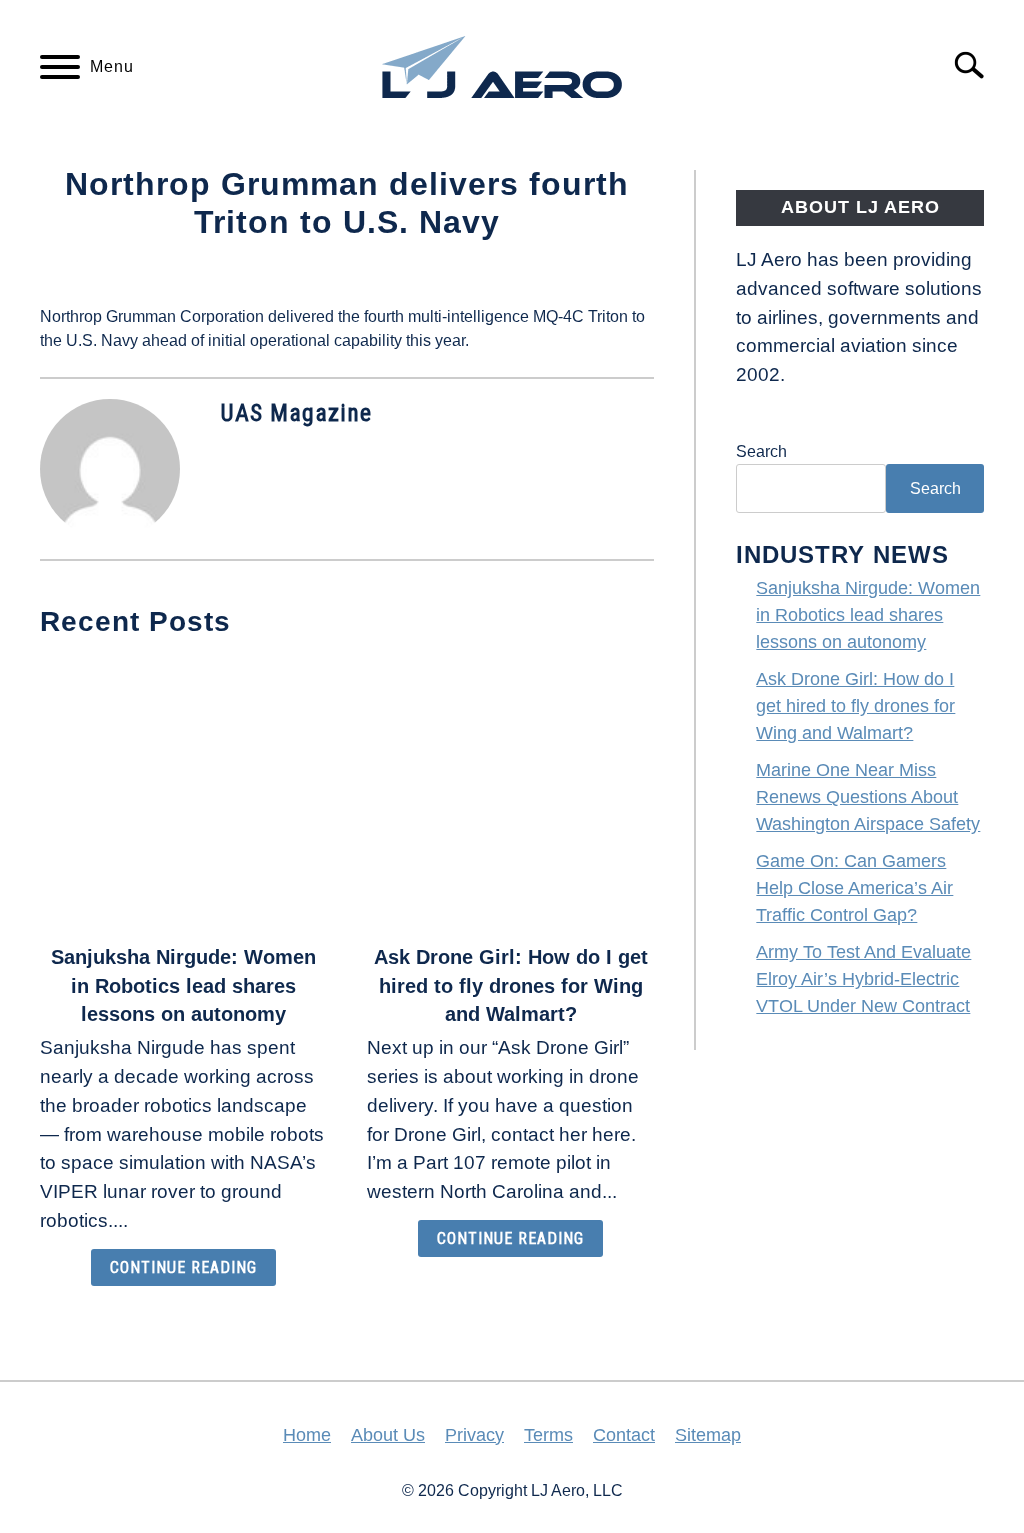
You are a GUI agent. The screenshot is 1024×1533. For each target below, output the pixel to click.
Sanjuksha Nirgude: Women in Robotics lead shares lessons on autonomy (183, 986)
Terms (548, 1435)
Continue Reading (183, 1267)
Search (761, 451)
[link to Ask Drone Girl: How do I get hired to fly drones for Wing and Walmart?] (510, 793)
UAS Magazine (296, 413)
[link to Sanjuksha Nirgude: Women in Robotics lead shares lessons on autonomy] (183, 793)
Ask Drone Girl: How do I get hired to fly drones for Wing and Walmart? (511, 986)
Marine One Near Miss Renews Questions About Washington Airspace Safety (868, 797)
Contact (624, 1435)
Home (307, 1435)
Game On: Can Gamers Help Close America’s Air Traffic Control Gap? (854, 888)
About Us (388, 1435)
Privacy (474, 1435)
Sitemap (708, 1435)
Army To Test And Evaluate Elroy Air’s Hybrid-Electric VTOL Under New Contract (863, 979)
